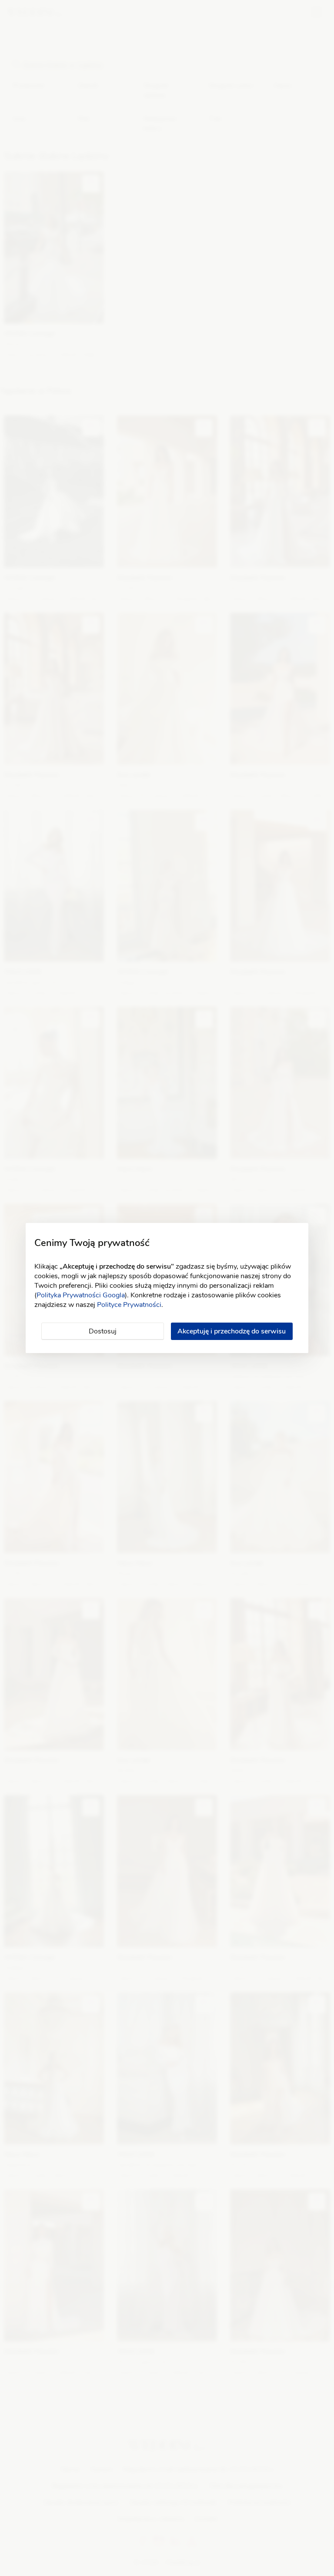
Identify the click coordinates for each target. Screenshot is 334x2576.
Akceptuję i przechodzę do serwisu (232, 1331)
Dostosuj (103, 1331)
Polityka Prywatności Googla (81, 1295)
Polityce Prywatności (129, 1305)
